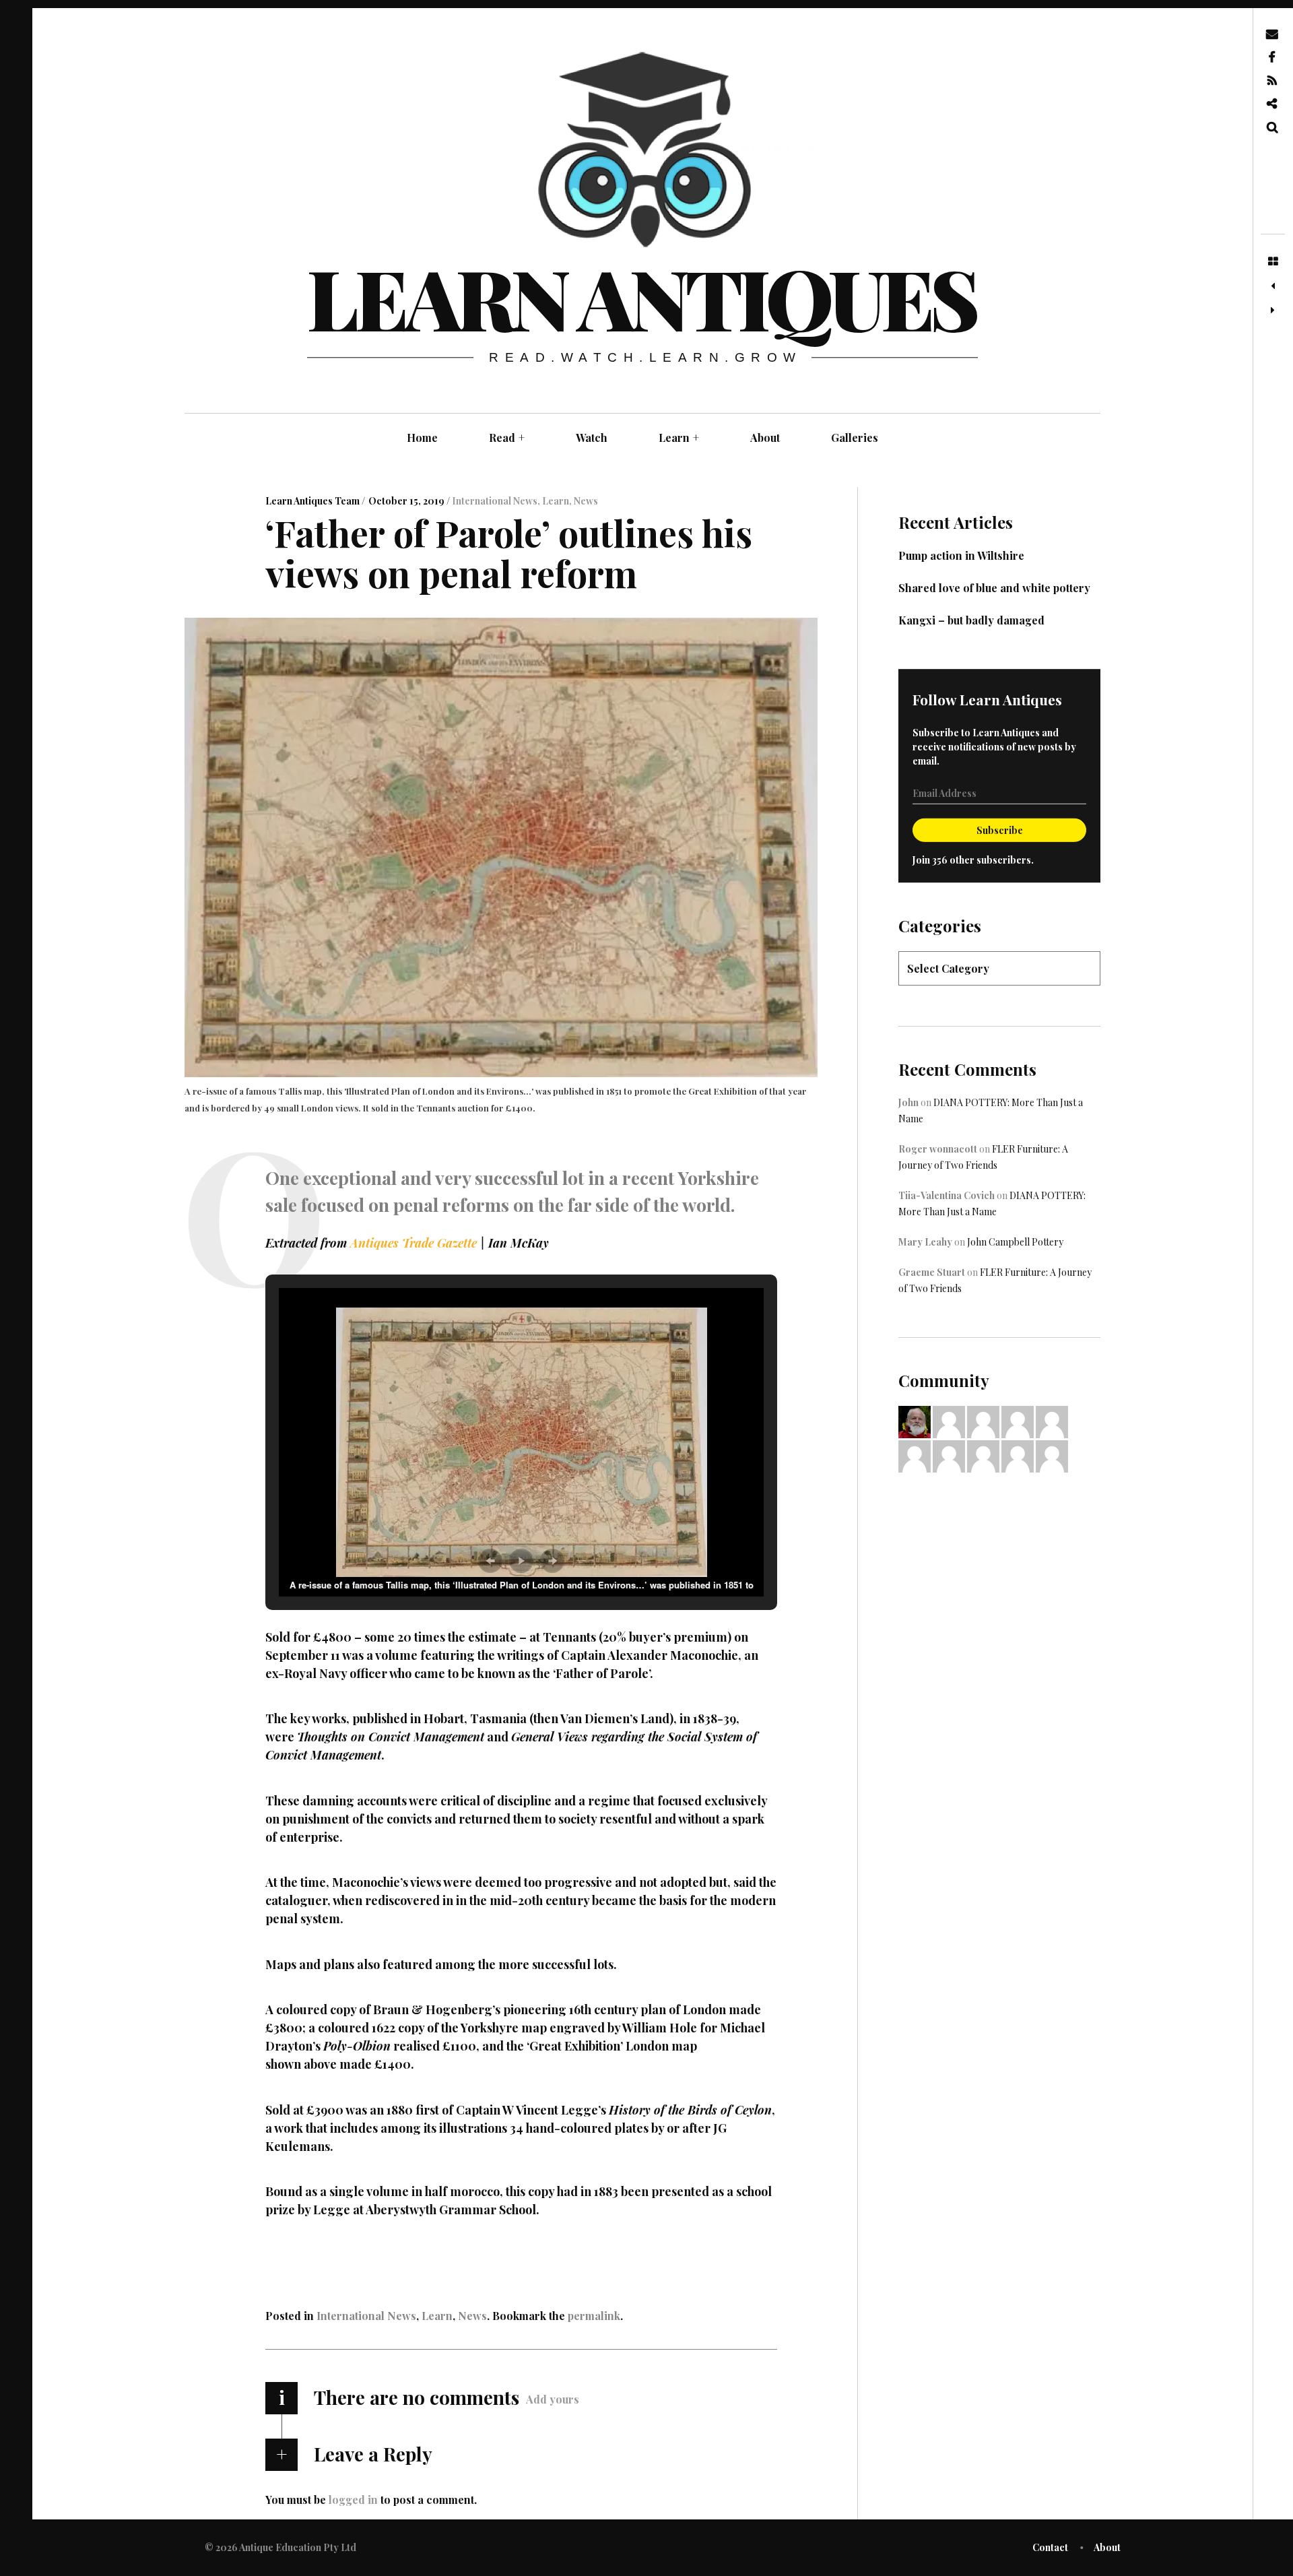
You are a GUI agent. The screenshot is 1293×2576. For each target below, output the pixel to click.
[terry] (915, 1455)
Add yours (553, 2399)
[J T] (949, 1421)
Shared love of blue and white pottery (994, 588)
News (586, 501)
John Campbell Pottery (1015, 1242)
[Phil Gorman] (915, 1421)
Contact (1050, 2547)
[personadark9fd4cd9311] (1052, 1421)
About (765, 438)
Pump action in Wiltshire (961, 555)
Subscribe (1000, 830)
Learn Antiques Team (313, 501)
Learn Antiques (641, 297)
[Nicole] (1018, 1455)
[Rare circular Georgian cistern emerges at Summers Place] (1273, 286)
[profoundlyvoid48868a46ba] (983, 1421)
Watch (592, 438)
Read (507, 438)
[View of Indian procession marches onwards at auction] (1273, 311)
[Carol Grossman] (983, 1455)
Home (422, 438)
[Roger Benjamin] (1018, 1421)
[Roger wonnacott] (949, 1455)
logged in (353, 2499)
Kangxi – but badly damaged (971, 620)
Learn (679, 438)
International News (495, 501)
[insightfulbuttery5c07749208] (1052, 1455)
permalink (594, 2316)
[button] (490, 1561)
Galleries (855, 438)
